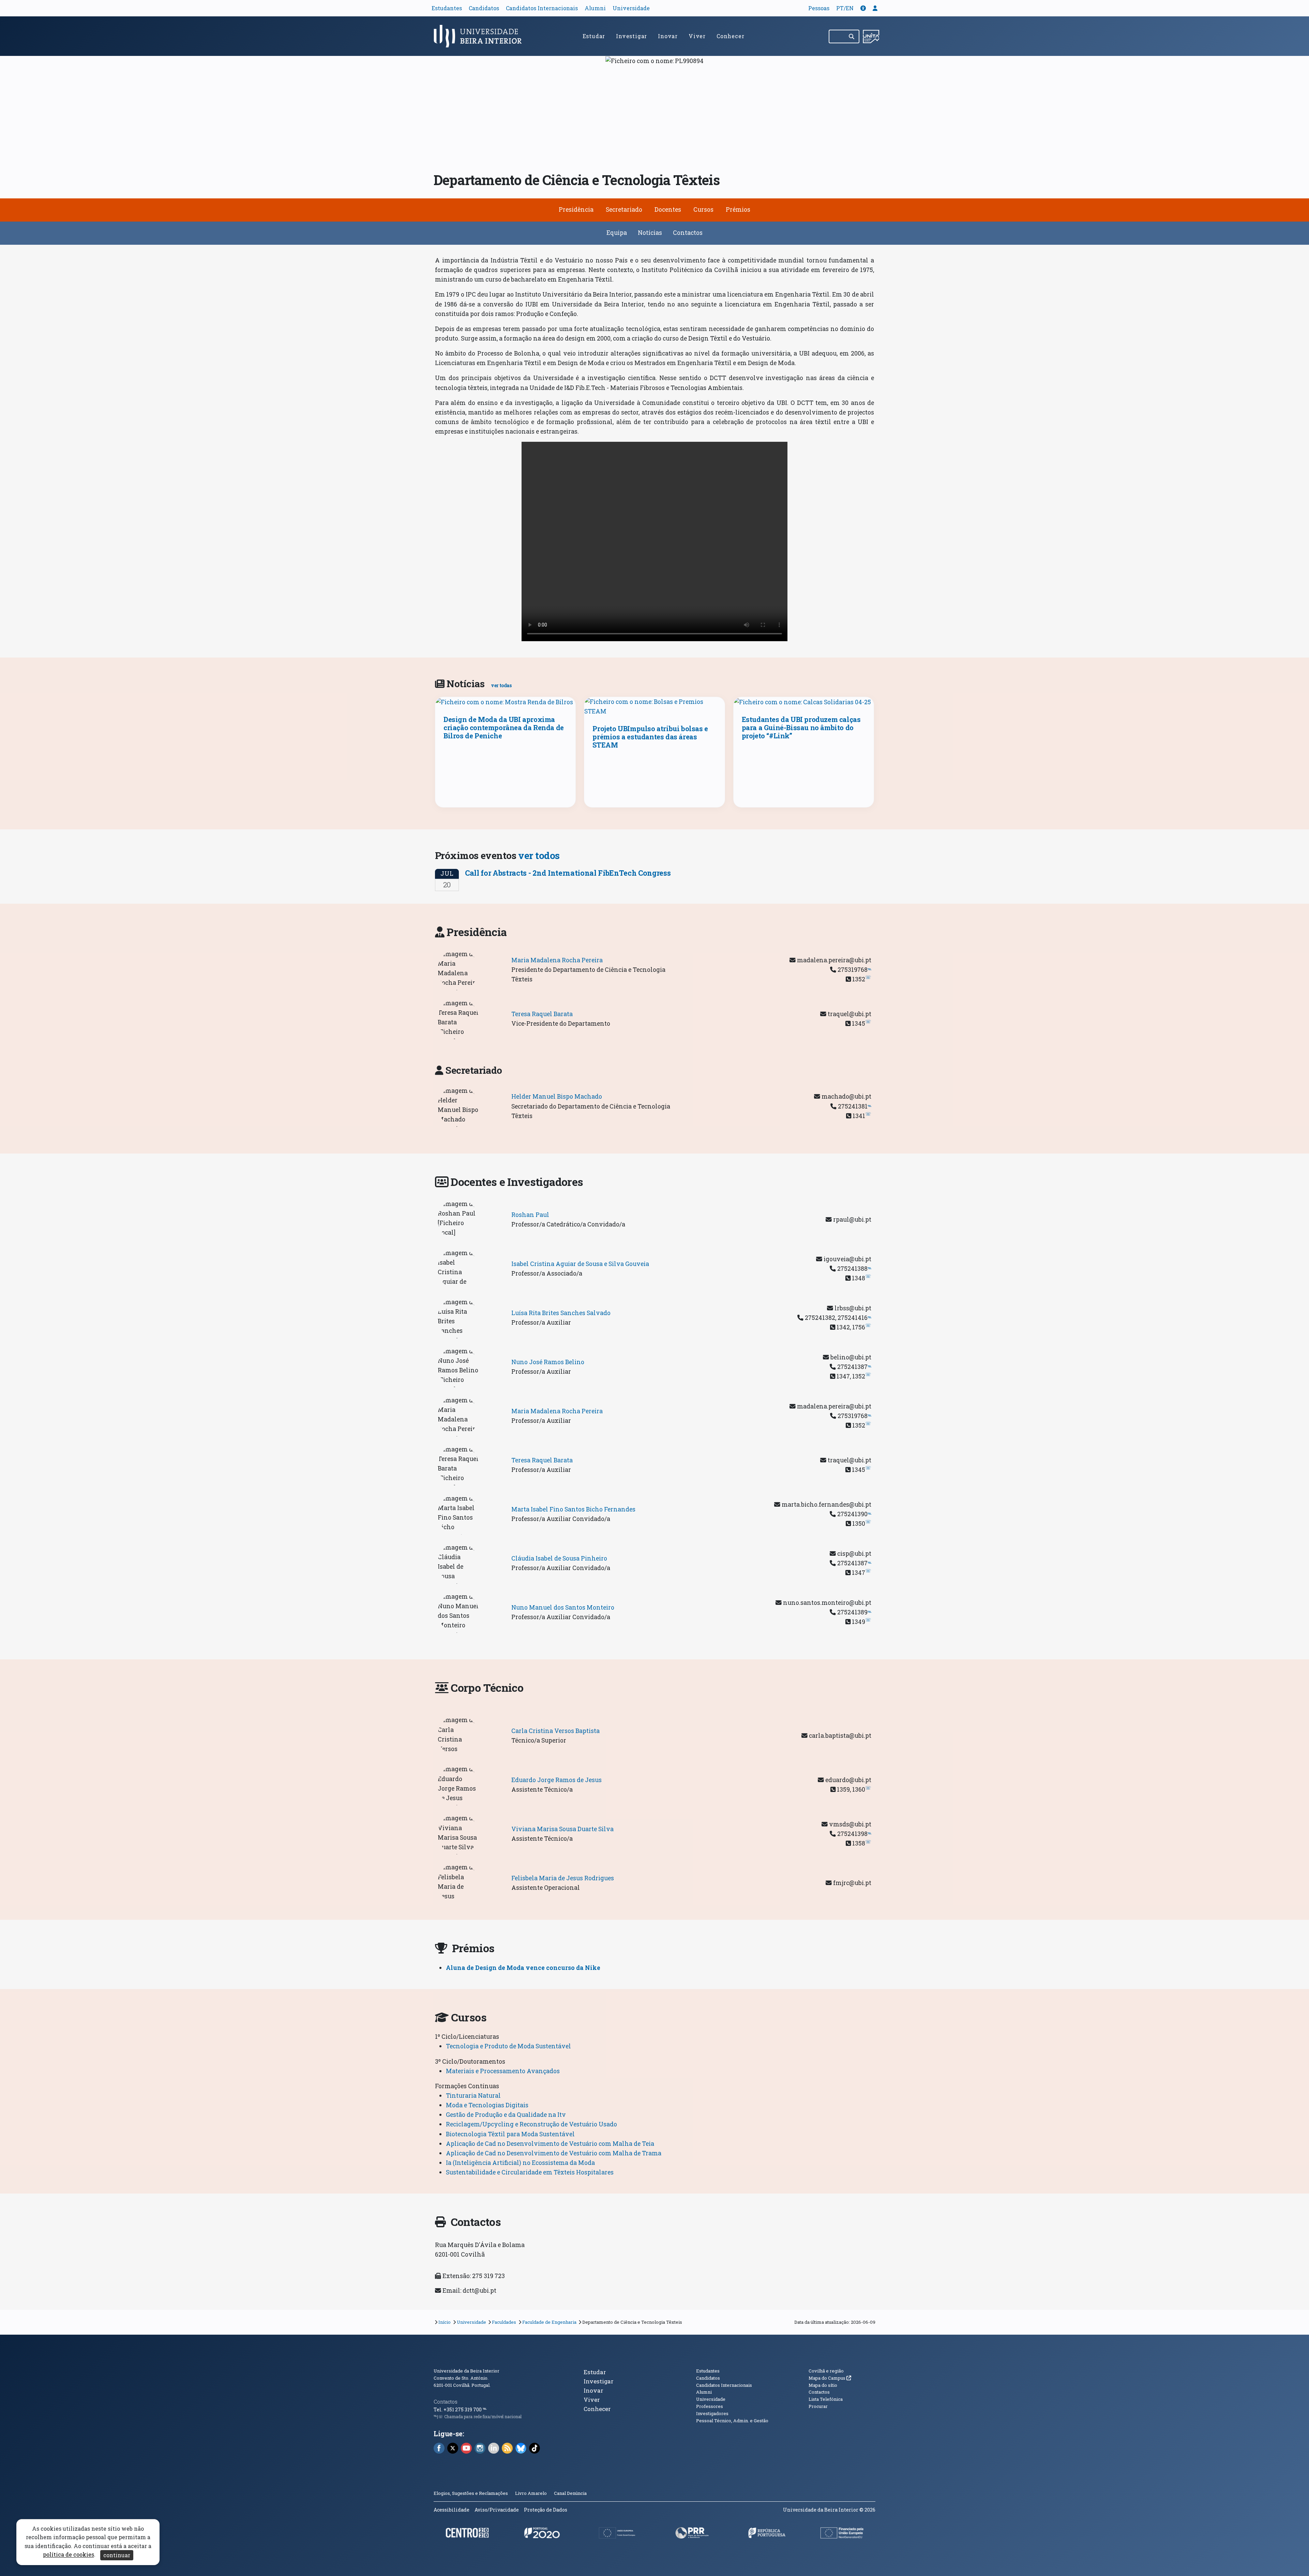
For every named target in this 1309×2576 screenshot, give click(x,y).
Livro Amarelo (531, 2493)
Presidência (576, 209)
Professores (710, 2406)
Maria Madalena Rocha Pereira (557, 960)
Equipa (617, 233)
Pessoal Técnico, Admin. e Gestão (732, 2421)
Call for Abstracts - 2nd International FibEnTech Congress (568, 873)
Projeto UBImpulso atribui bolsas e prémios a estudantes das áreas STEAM (650, 737)
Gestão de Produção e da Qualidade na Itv (506, 2115)
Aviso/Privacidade (497, 2510)
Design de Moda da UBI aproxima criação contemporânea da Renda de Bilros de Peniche (504, 727)
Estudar (594, 36)
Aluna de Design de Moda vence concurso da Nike (523, 1968)
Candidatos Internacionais (542, 8)
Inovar (668, 36)
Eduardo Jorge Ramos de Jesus (556, 1780)
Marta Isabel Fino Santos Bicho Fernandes (573, 1509)
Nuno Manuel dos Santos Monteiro (563, 1607)
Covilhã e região (826, 2371)
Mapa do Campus (830, 2378)
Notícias (650, 233)
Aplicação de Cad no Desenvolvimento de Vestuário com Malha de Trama (554, 2153)
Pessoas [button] (819, 8)
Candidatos (484, 8)
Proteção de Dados (546, 2510)
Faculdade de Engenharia (549, 2322)
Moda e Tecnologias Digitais (487, 2105)
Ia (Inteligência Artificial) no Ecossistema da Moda (520, 2163)
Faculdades (504, 2322)
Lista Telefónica (826, 2399)
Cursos (703, 209)
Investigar (631, 36)
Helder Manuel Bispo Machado (557, 1096)
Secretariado (624, 209)
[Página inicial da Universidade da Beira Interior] (481, 36)
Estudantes (447, 8)
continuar (117, 2555)
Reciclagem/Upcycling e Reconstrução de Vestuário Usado (531, 2124)
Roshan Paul (530, 1215)
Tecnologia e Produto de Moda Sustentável (508, 2046)
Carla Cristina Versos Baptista (555, 1731)
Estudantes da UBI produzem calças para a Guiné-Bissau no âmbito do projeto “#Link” (801, 727)
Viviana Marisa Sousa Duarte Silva (562, 1829)
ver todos (539, 855)
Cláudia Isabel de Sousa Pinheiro (559, 1558)
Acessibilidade (452, 2510)
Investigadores (712, 2413)
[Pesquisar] (852, 36)
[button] (863, 8)
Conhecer (730, 36)
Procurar (818, 2406)
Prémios (738, 209)
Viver (697, 36)
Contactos (688, 233)
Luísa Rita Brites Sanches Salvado (561, 1313)
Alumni (595, 8)
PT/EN (845, 8)
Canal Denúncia (570, 2493)
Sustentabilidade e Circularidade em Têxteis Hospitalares (530, 2172)
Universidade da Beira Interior (467, 2371)
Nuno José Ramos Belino (548, 1362)
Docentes (668, 209)
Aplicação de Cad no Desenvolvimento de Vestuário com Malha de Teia (550, 2144)
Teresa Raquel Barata (542, 1014)
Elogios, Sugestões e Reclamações (471, 2493)
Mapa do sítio (823, 2385)
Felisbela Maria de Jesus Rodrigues (563, 1878)
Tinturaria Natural (473, 2096)
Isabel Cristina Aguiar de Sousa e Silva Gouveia (580, 1264)
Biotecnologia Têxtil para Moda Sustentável (510, 2134)
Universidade (631, 8)
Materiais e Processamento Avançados (503, 2071)
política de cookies (69, 2555)
